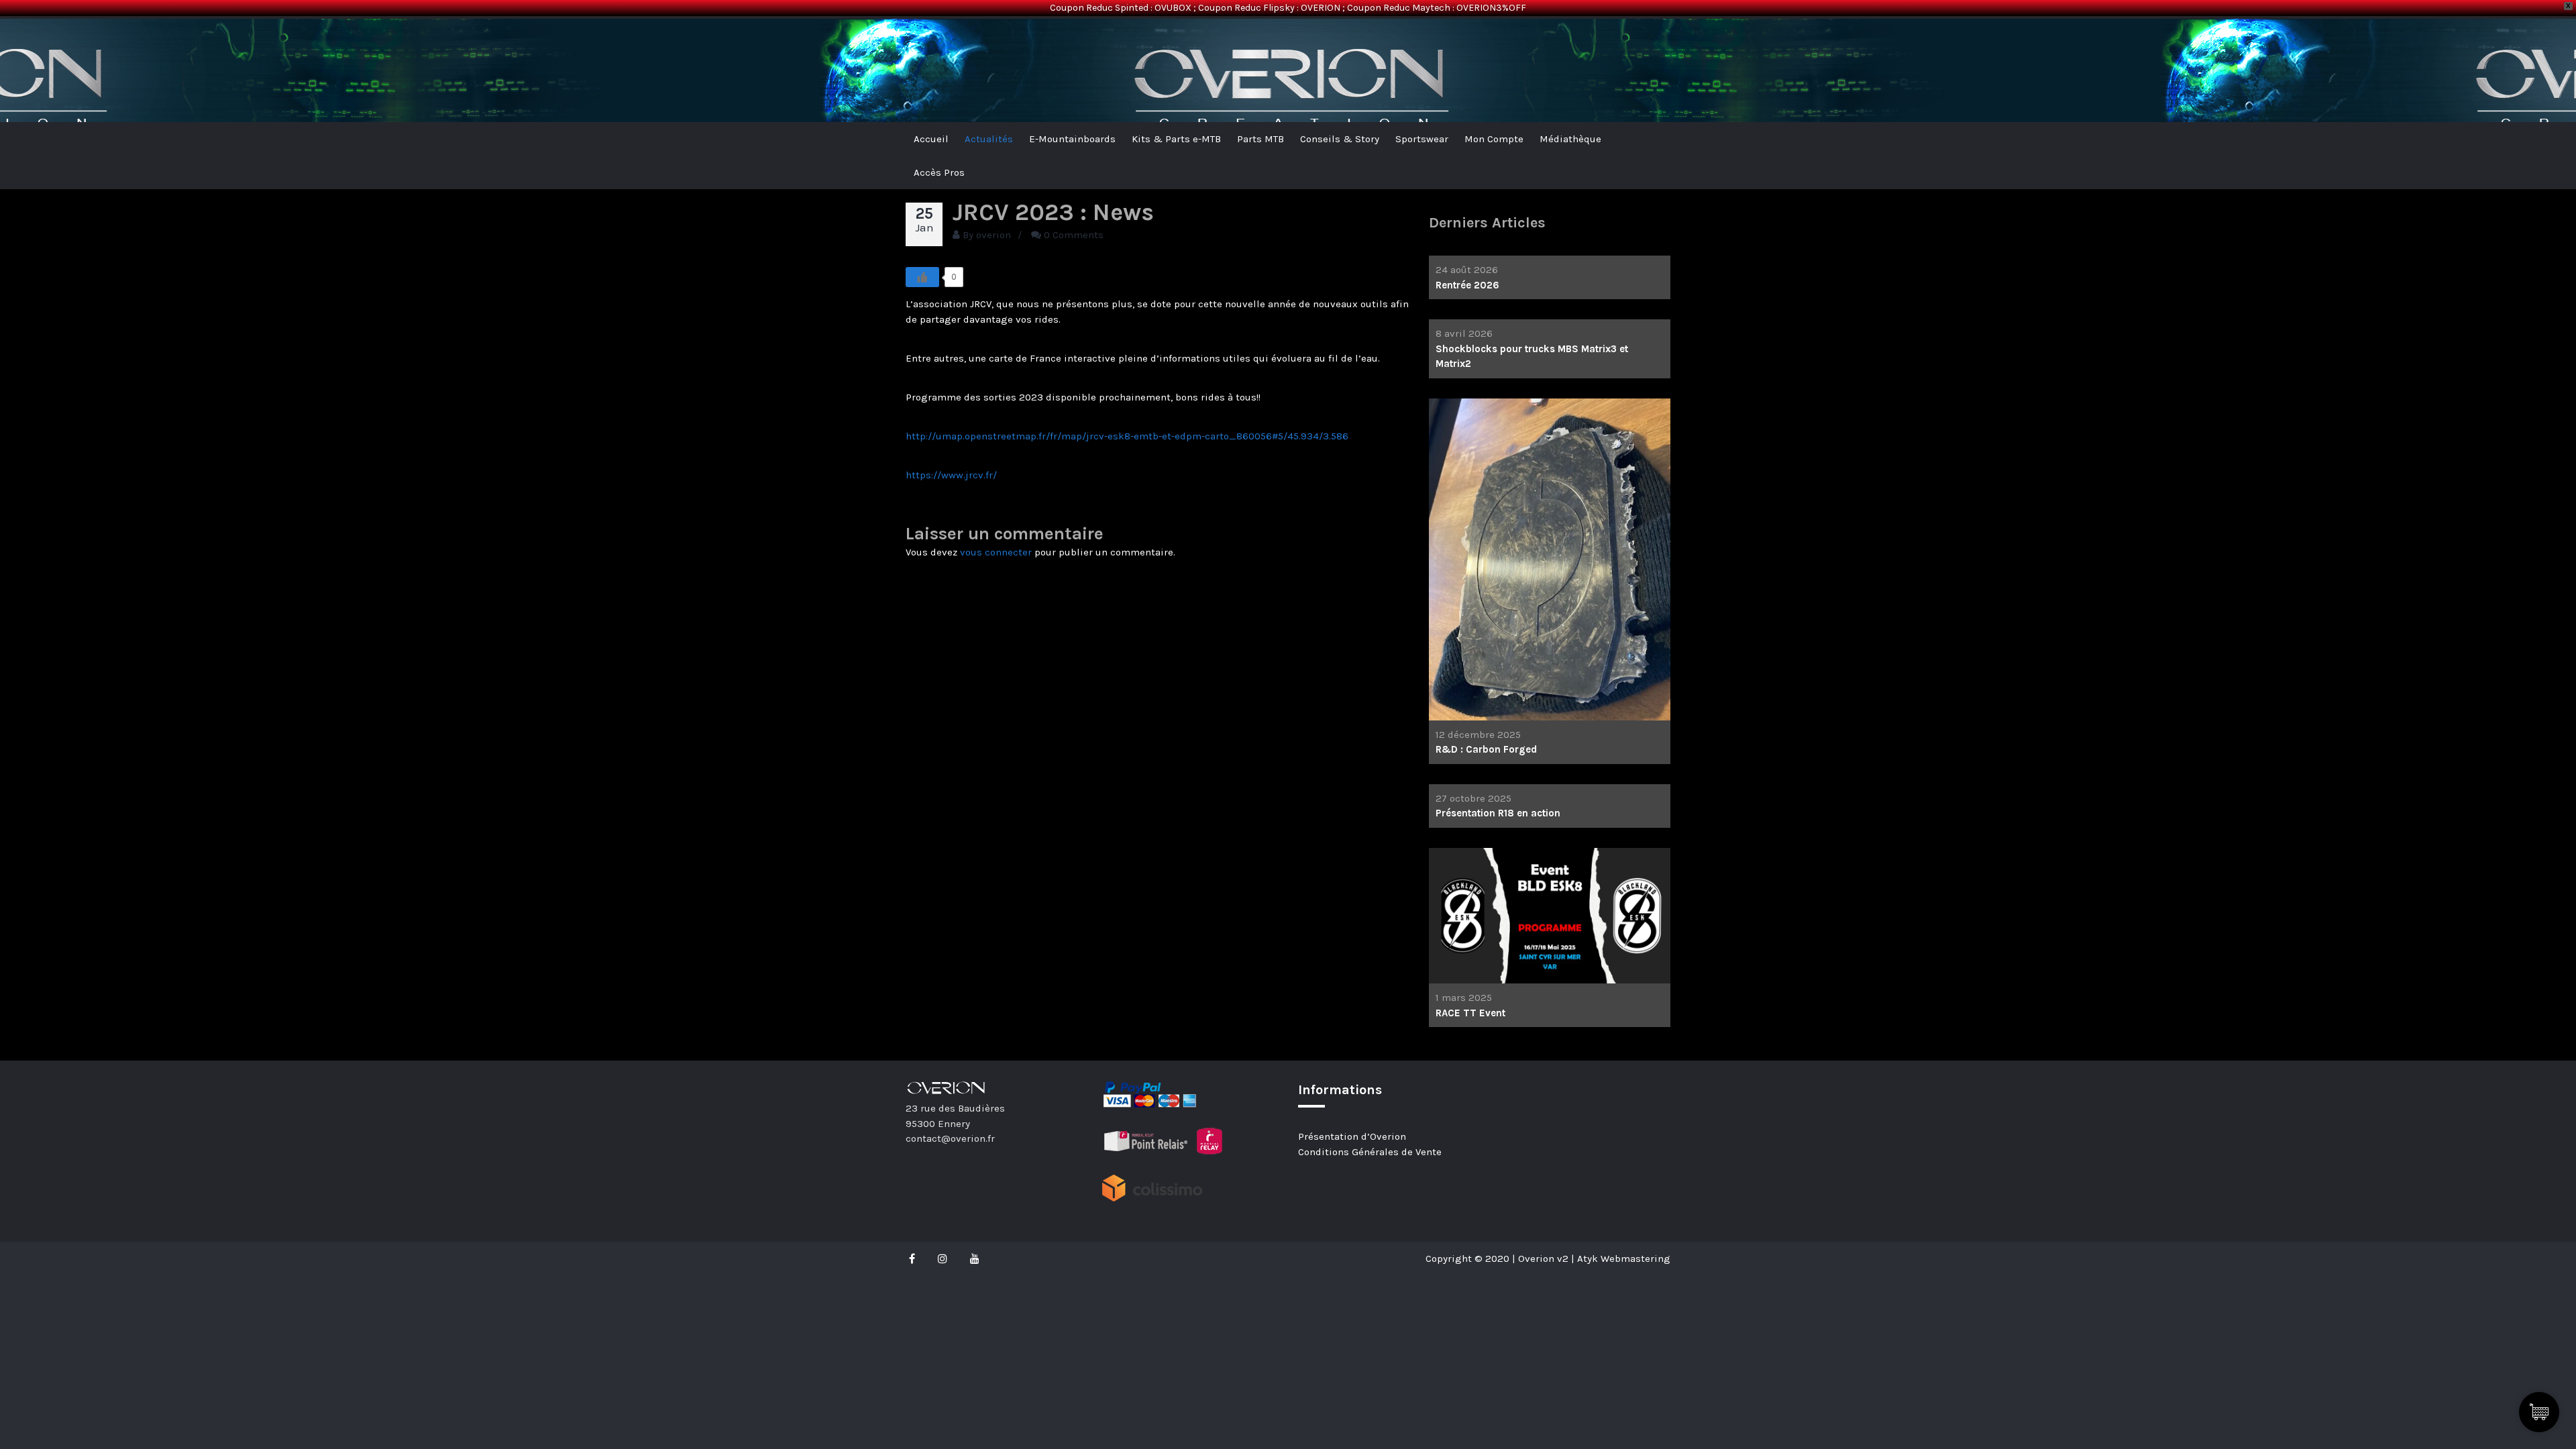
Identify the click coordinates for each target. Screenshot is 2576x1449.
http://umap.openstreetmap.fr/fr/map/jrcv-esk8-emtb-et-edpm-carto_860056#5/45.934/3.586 (1127, 436)
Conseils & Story (1340, 139)
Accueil (931, 139)
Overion (943, 41)
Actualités (989, 139)
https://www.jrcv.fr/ (951, 475)
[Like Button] (922, 277)
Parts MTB (1260, 139)
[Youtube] (975, 1258)
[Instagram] (943, 1258)
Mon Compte (1494, 139)
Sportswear (1422, 139)
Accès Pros (939, 172)
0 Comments (1074, 235)
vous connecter (996, 552)
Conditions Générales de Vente (1370, 1152)
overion (994, 235)
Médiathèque (1570, 139)
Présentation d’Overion (1352, 1136)
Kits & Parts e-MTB (1176, 139)
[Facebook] (915, 1258)
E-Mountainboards (1072, 139)
